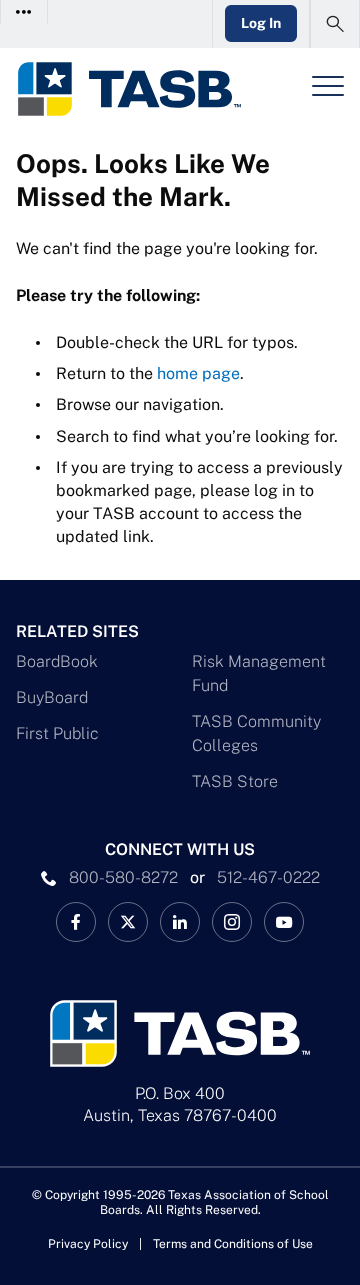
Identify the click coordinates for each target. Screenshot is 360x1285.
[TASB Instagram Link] (232, 922)
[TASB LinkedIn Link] (180, 922)
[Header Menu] (328, 86)
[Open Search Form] (335, 24)
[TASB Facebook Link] (76, 922)
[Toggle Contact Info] (24, 11)
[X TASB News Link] (128, 922)
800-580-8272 (123, 877)
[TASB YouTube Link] (284, 922)
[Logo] (128, 89)
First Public (57, 733)
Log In (261, 23)
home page (198, 373)
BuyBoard (52, 697)
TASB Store (235, 781)
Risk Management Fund (259, 673)
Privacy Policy (88, 1244)
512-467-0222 (268, 877)
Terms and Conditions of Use (233, 1244)
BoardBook (57, 661)
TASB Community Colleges (256, 733)
